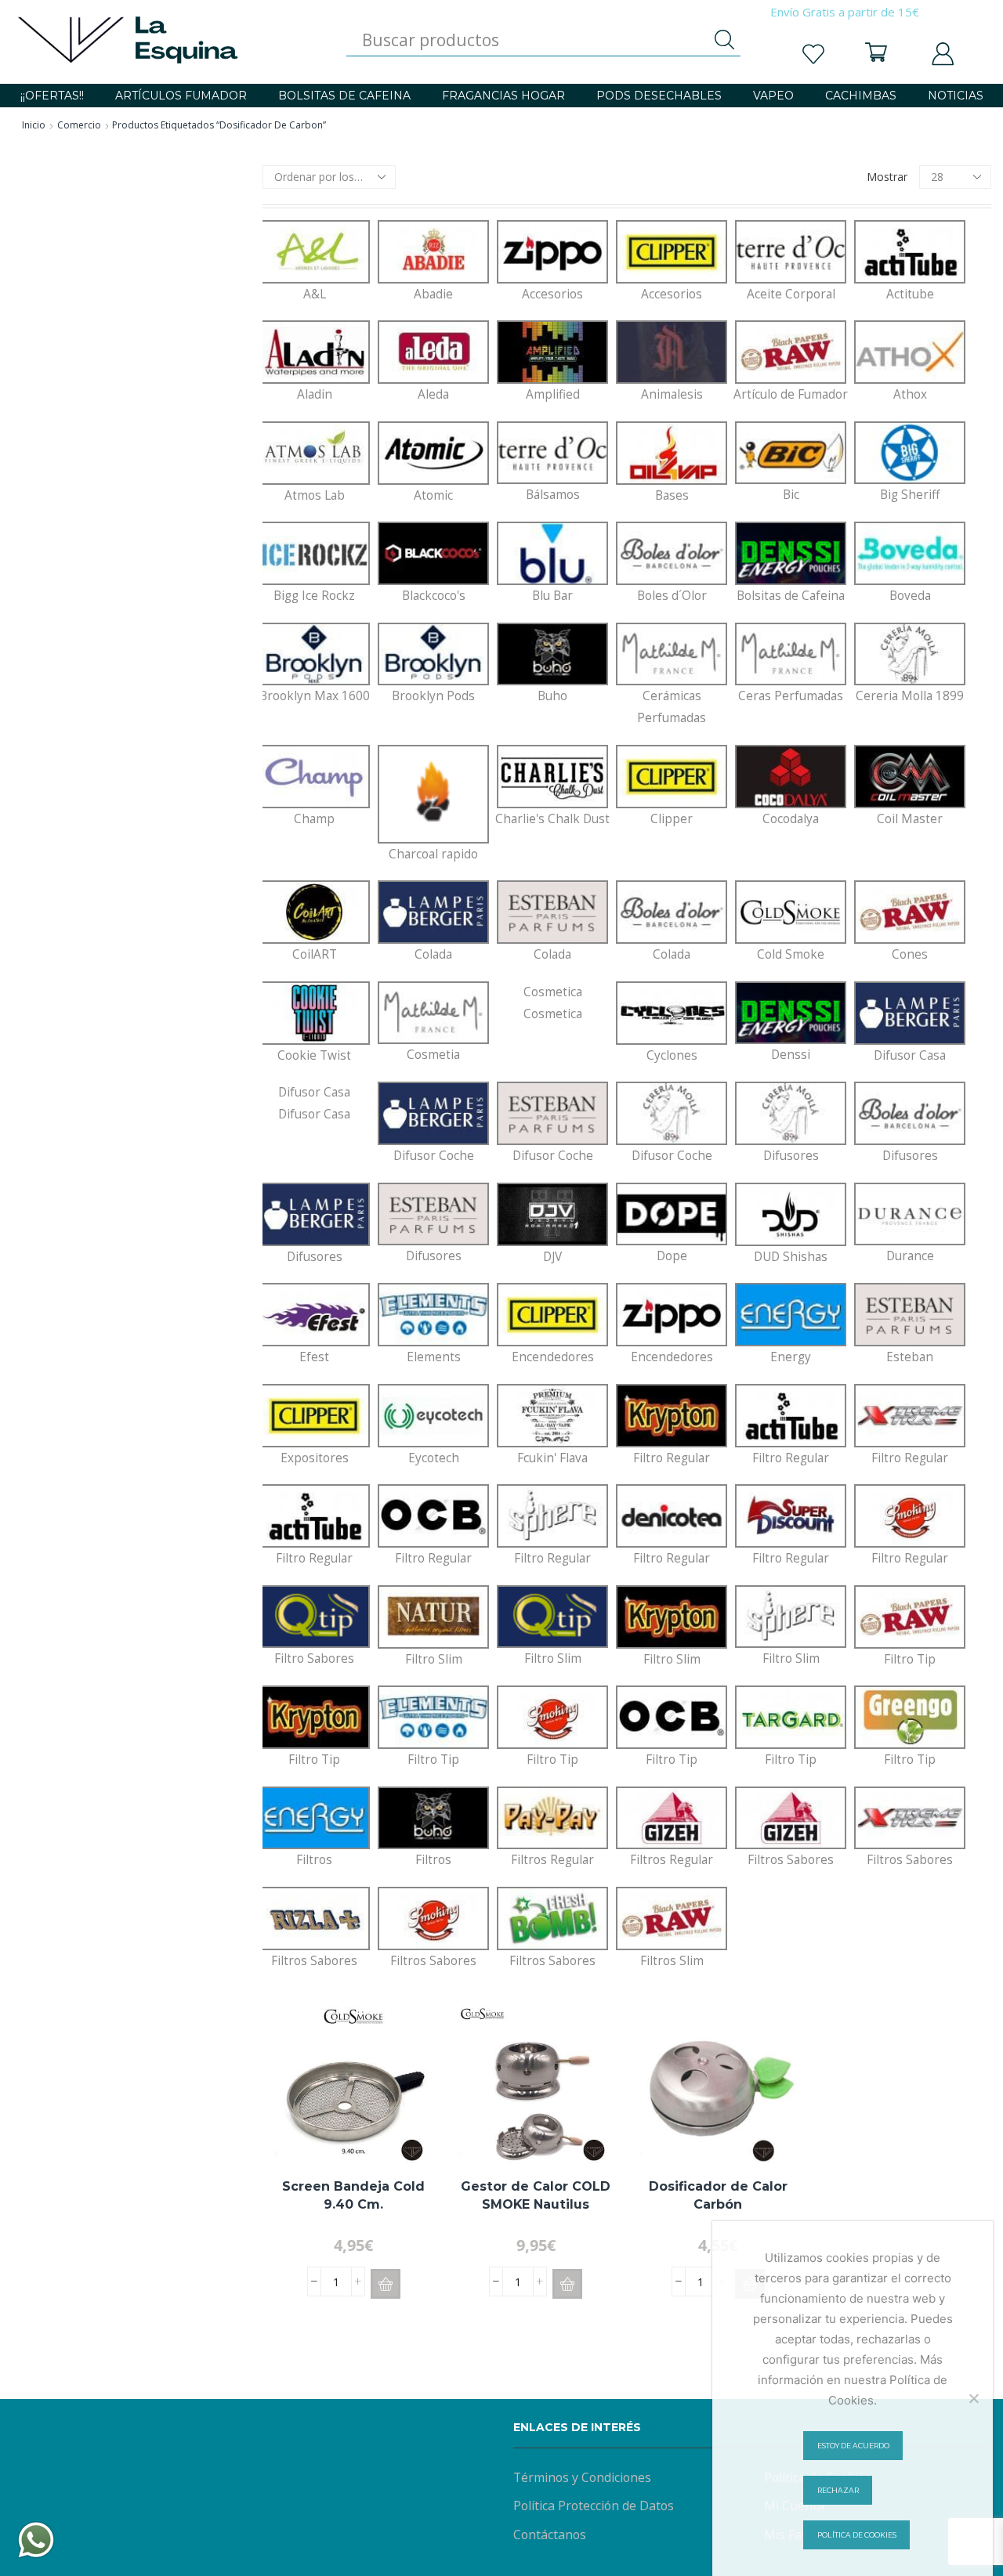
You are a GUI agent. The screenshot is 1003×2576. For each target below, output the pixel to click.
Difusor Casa (314, 1103)
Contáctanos (550, 2534)
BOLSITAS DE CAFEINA (344, 96)
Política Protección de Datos (594, 2506)
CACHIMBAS (861, 96)
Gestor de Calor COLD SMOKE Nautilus (536, 2195)
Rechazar (838, 2490)
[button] (386, 2284)
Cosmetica (553, 1003)
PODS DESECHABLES (659, 96)
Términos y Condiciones (582, 2477)
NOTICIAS (956, 96)
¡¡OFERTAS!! (52, 96)
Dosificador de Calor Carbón (718, 2195)
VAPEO (773, 96)
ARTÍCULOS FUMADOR (181, 96)
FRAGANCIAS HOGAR (503, 96)
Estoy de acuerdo (853, 2446)
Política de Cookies (857, 2535)
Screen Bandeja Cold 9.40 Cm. (353, 2195)
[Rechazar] (973, 2398)
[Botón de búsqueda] (725, 40)
